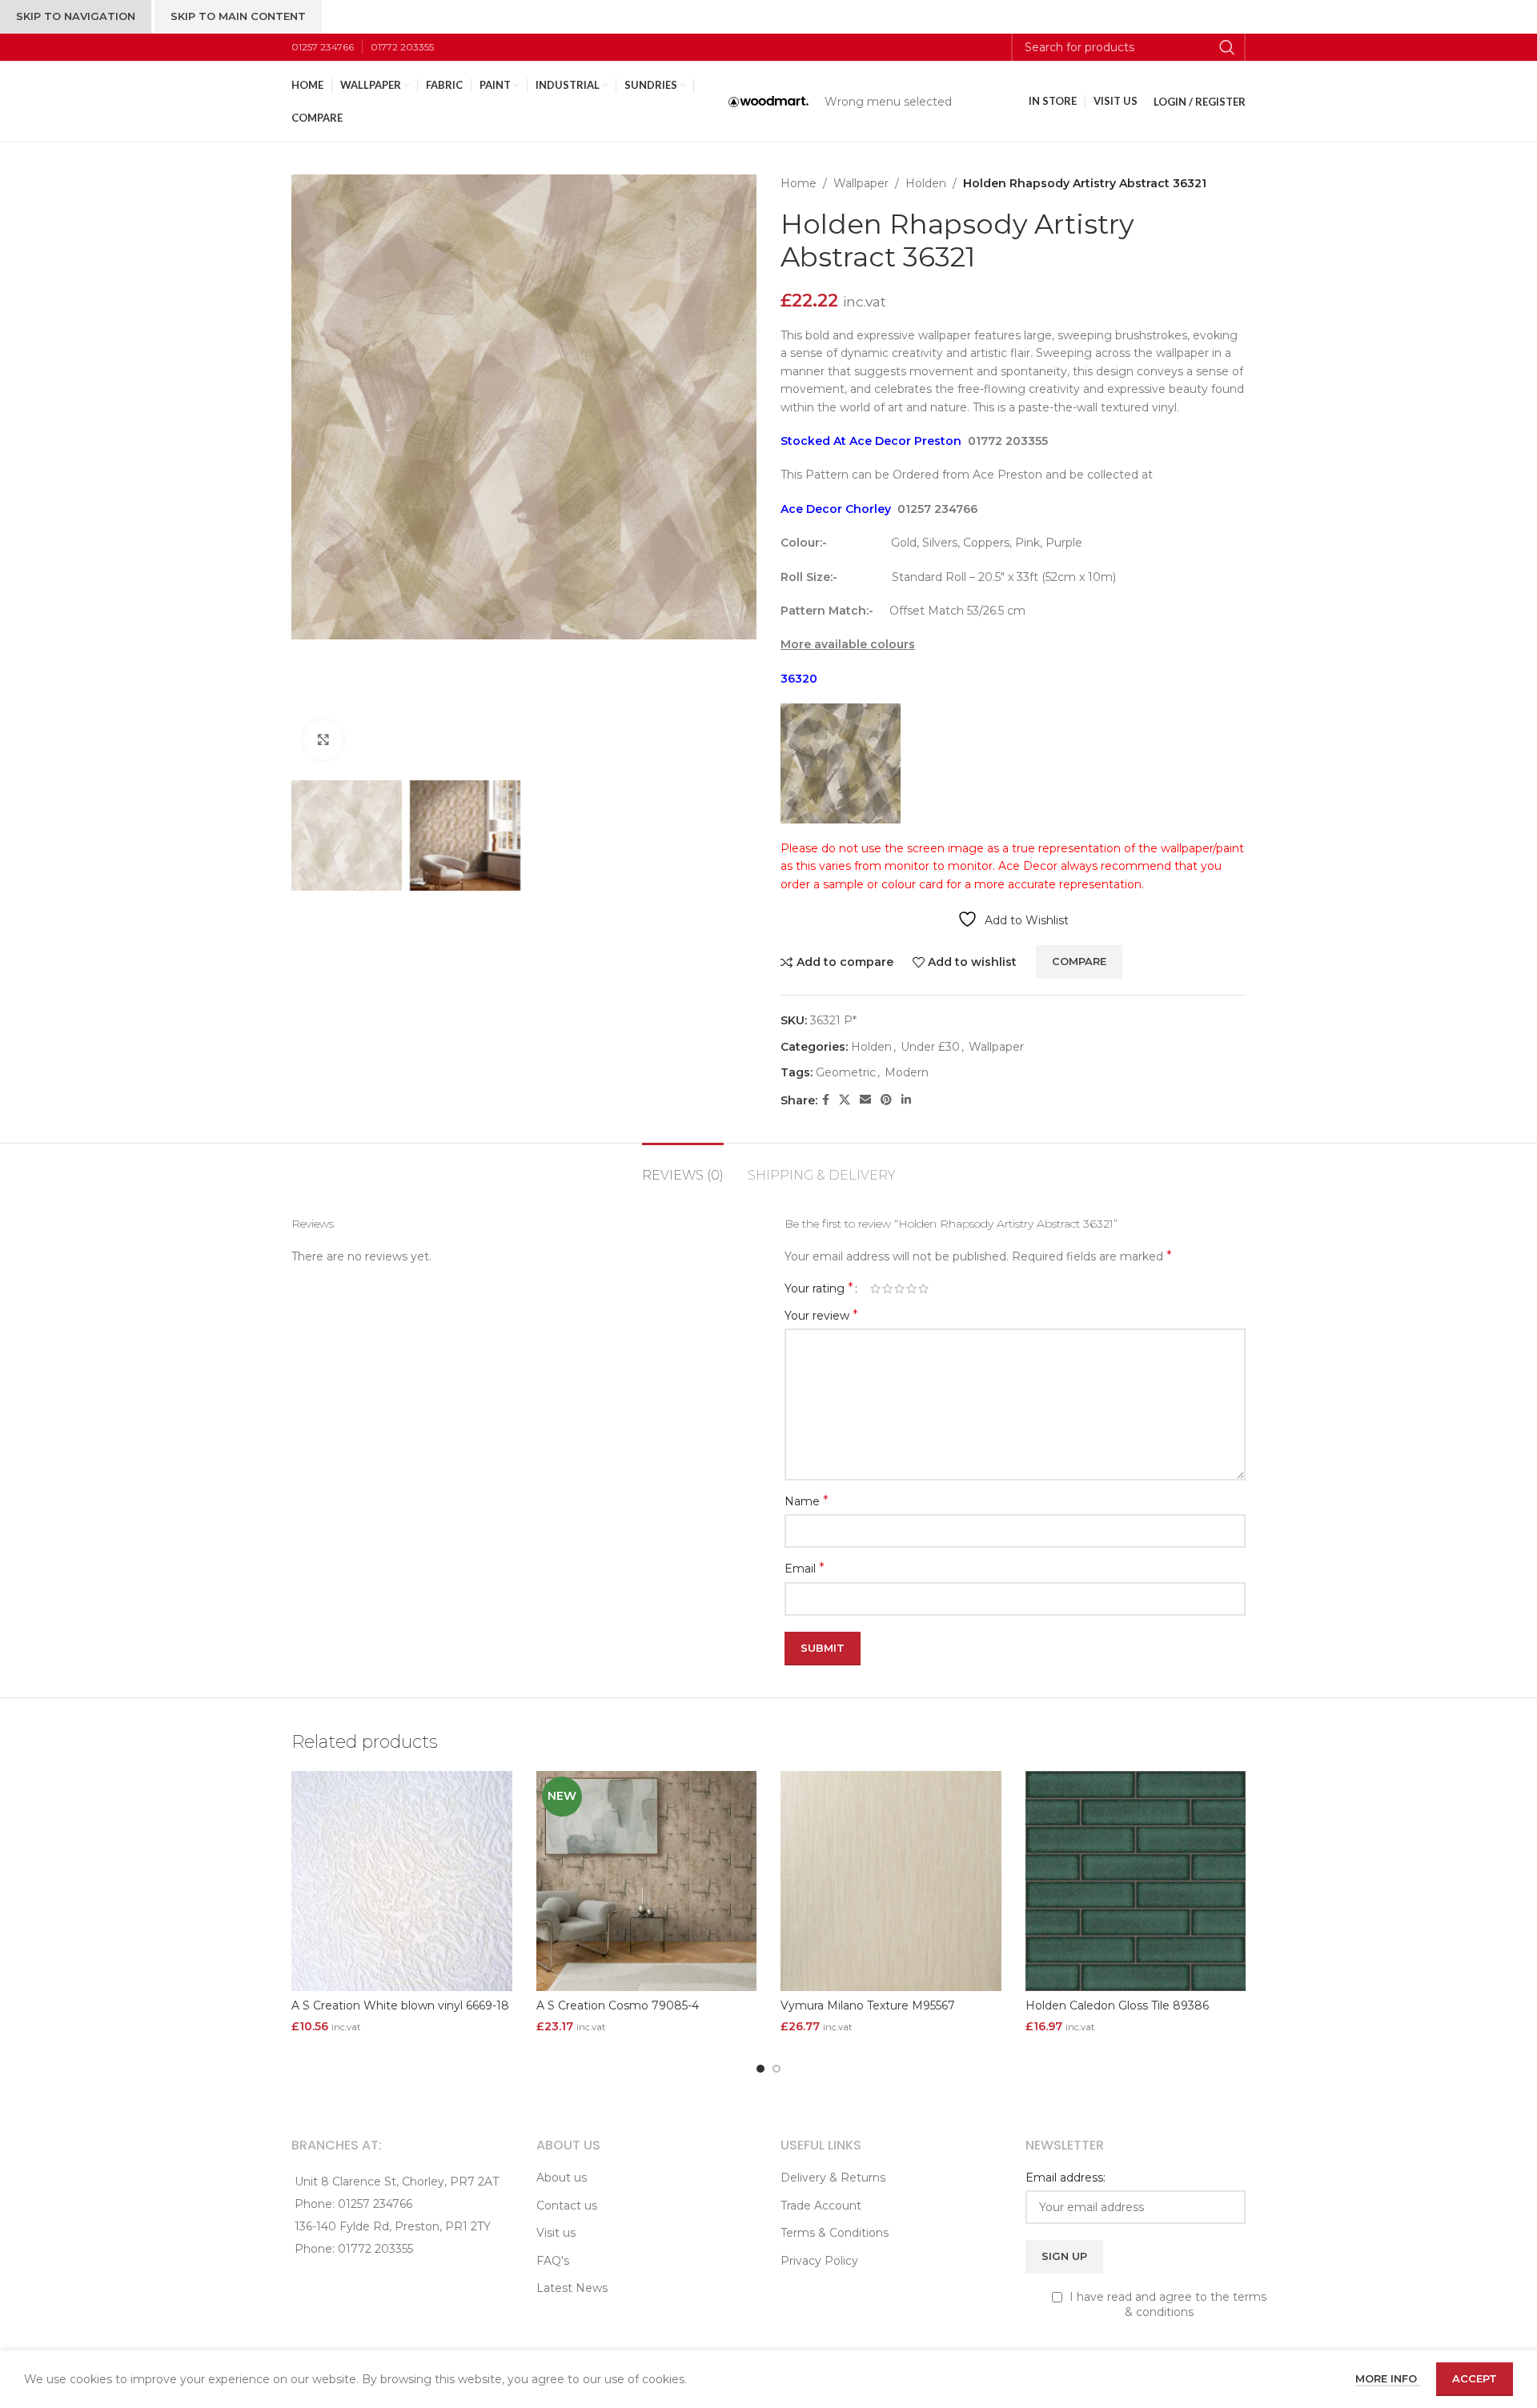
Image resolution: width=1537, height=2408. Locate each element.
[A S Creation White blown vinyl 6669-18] (402, 1881)
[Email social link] (865, 1100)
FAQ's (553, 2261)
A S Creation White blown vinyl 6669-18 (400, 2005)
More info (1388, 2378)
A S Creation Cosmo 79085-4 (618, 2005)
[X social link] (845, 1100)
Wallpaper (861, 183)
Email (805, 1568)
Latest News (572, 2288)
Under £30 (930, 1047)
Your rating (819, 1288)
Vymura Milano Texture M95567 (868, 2005)
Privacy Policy (819, 2261)
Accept (1475, 2378)
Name (807, 1501)
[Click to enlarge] (323, 739)
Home (799, 183)
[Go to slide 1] (760, 2069)
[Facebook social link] (826, 1100)
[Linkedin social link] (906, 1100)
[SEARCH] (1227, 47)
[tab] (683, 1167)
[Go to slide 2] (777, 2069)
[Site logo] (768, 101)
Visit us (556, 2233)
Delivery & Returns (833, 2178)
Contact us (567, 2206)
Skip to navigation (76, 16)
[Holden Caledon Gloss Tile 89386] (1136, 1881)
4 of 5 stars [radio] (911, 1288)
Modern (907, 1072)
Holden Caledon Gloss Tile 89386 (1117, 2005)
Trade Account (821, 2206)
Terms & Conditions (835, 2233)
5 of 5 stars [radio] (923, 1288)
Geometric (846, 1072)
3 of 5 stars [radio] (899, 1288)
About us (562, 2178)
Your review (821, 1315)
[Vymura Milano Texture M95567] (891, 1881)
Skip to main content (238, 16)
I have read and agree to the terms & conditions (1166, 2305)
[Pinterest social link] (886, 1100)
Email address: (1065, 2178)
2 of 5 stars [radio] (887, 1288)
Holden (926, 183)
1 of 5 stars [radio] (875, 1288)
